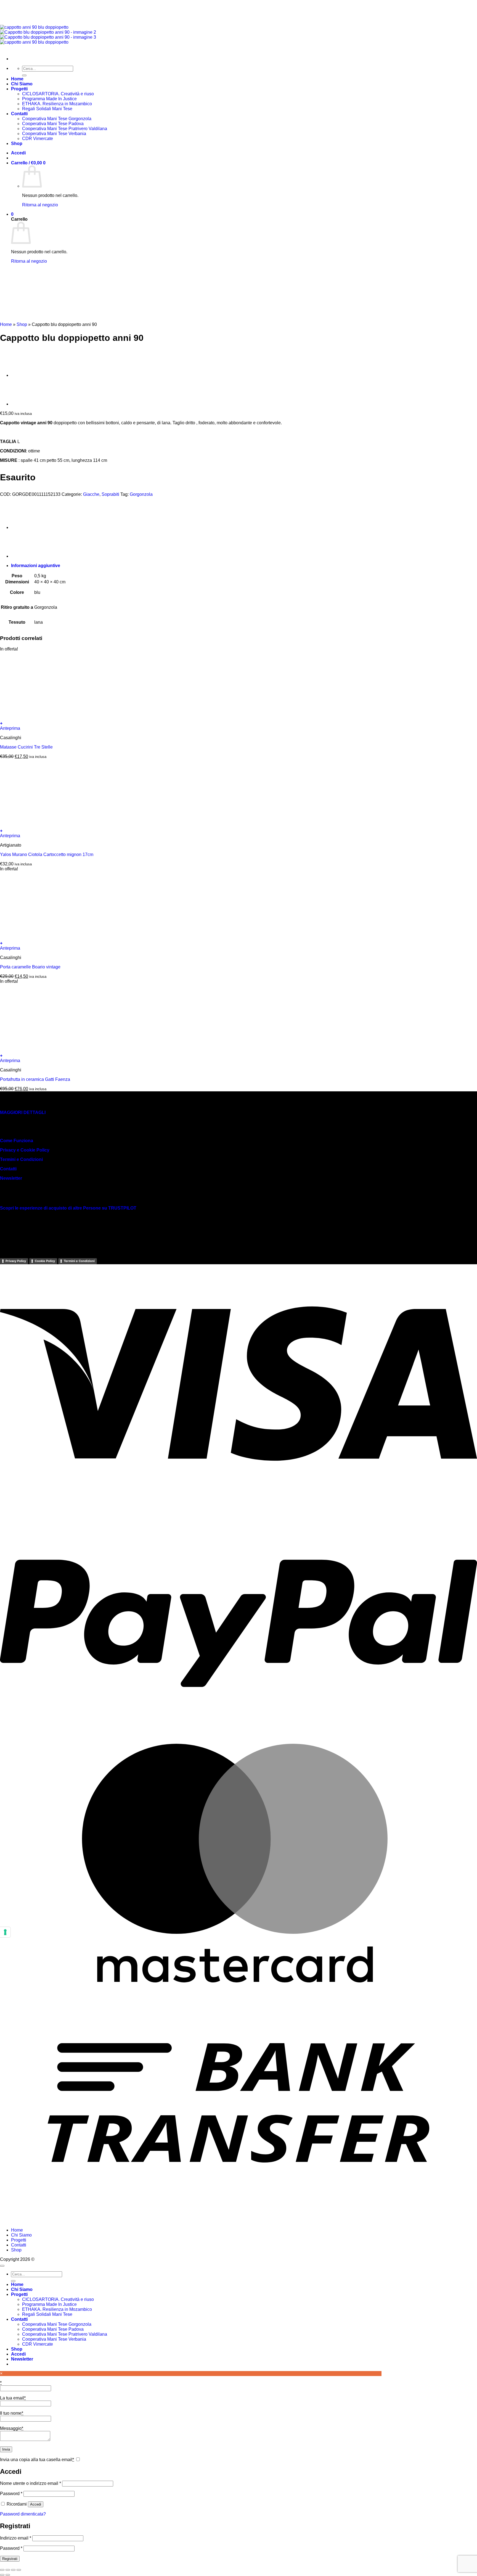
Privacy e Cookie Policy (25, 1150)
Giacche (91, 494)
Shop (22, 324)
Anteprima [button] (10, 728)
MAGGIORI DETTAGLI (23, 1112)
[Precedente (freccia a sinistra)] (2, 2575)
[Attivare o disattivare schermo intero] (8, 2570)
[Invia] (13, 2281)
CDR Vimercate (38, 2344)
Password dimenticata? (23, 2514)
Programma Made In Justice (49, 2304)
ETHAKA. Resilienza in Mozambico (57, 2309)
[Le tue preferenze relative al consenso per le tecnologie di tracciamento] (5, 1932)
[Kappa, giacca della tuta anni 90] (25, 375)
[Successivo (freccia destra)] (8, 2575)
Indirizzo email (16, 2538)
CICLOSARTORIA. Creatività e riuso (58, 2299)
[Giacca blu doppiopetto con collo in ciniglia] (25, 404)
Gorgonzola (141, 494)
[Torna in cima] (2, 2266)
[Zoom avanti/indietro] (2, 2570)
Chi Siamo (21, 2235)
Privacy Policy (16, 1261)
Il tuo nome (12, 2413)
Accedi (36, 2504)
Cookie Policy (45, 1261)
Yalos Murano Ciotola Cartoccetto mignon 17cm (47, 854)
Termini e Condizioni (21, 1159)
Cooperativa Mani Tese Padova (53, 2329)
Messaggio (12, 2428)
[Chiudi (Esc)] (19, 2570)
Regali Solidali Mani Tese (47, 2314)
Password (11, 2494)
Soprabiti (110, 494)
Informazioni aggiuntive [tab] (36, 566)
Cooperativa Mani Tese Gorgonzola (57, 2324)
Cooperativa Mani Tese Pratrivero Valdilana (65, 2334)
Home (6, 324)
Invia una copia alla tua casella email (37, 2460)
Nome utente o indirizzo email (31, 2483)
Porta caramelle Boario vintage (30, 967)
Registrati (10, 2559)
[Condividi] (13, 2570)
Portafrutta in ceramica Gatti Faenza (35, 1079)
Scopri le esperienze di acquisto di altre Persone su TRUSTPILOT (68, 1208)
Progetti (19, 2240)
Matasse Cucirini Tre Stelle (26, 747)
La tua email (13, 2398)
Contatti (8, 1169)
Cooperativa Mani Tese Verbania (54, 2339)
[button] (239, 723)
